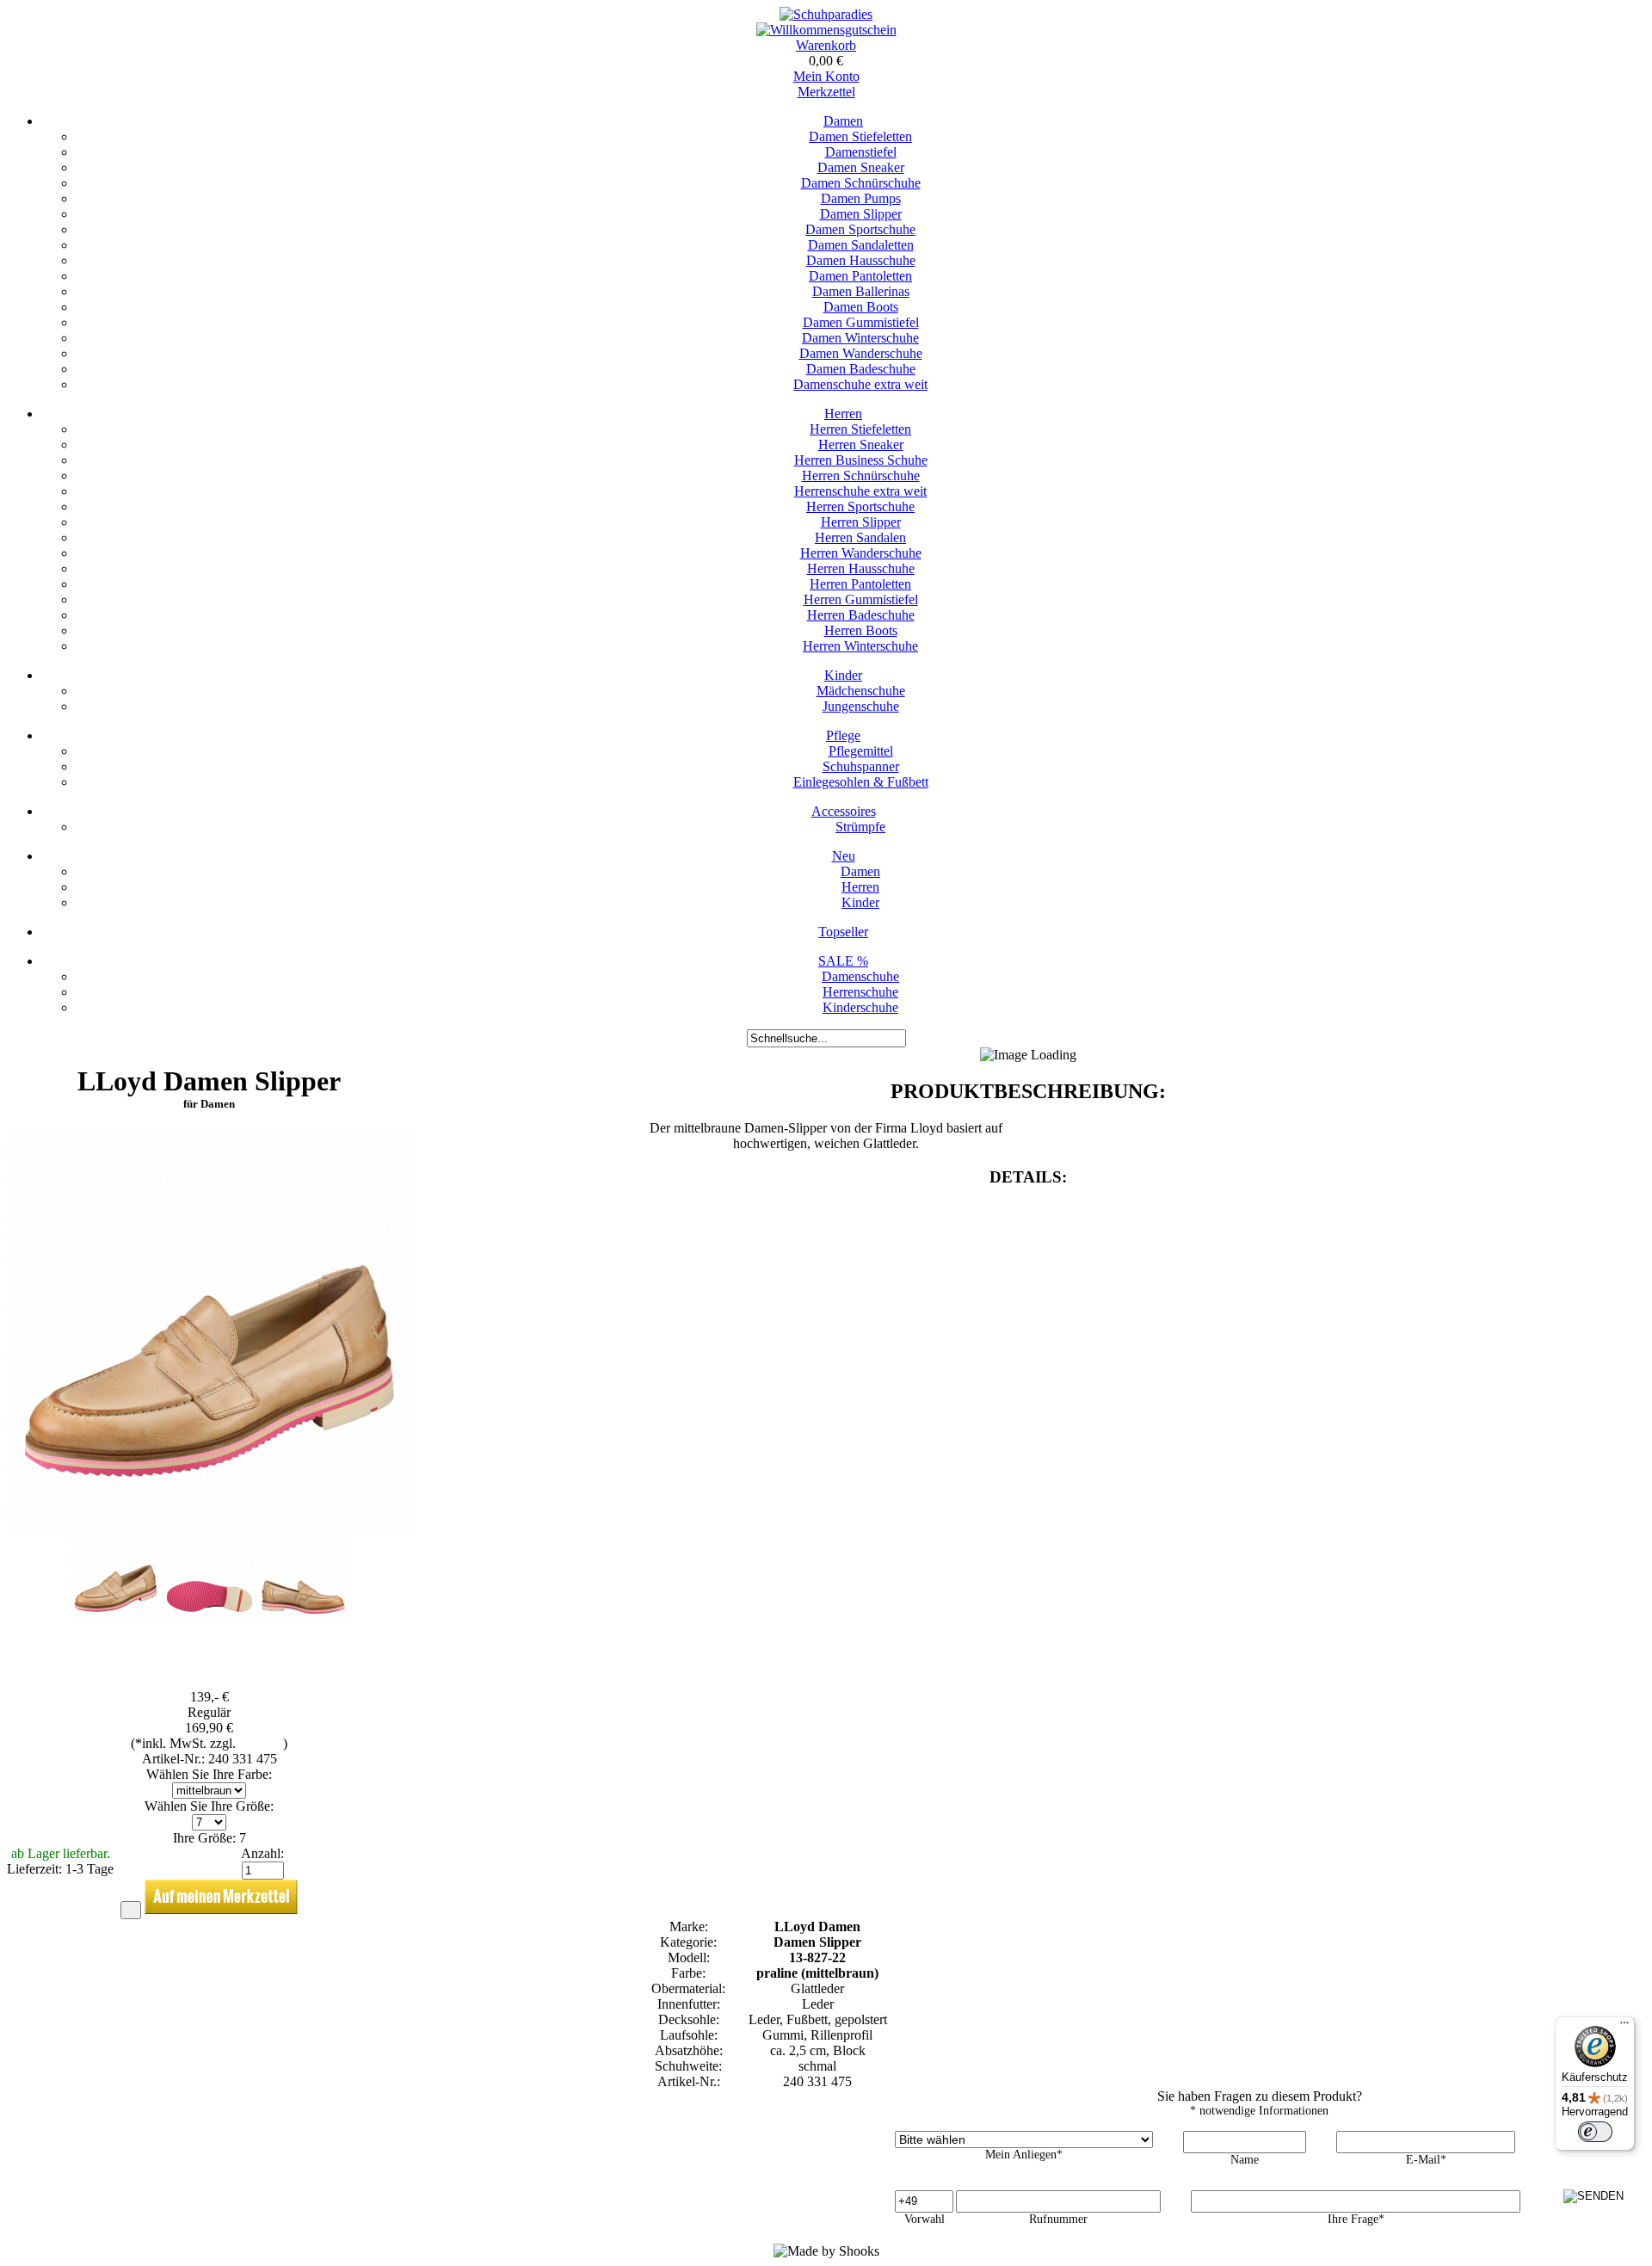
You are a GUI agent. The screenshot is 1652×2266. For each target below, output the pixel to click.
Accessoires (844, 811)
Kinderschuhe (860, 1007)
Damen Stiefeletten (860, 136)
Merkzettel (826, 92)
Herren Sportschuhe (860, 506)
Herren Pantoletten (860, 584)
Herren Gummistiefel (861, 599)
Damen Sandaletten (861, 245)
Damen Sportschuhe (860, 229)
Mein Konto (826, 76)
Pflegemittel (861, 751)
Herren (843, 414)
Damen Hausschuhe (861, 260)
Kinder (843, 675)
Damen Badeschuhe (861, 369)
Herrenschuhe (860, 992)
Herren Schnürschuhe (861, 475)
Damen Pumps (861, 198)
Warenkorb (826, 45)
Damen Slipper (861, 214)
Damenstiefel (861, 152)
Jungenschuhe (861, 706)
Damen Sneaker (861, 167)
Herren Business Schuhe (861, 460)
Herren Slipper (861, 522)
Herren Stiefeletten (860, 429)
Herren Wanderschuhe (861, 553)
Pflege (843, 735)
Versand (261, 1743)
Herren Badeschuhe (861, 615)
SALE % (843, 961)
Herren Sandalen (860, 537)
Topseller (843, 932)
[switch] (1595, 2132)
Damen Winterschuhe (860, 338)
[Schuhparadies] (826, 14)
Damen (843, 121)
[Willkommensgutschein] (826, 30)
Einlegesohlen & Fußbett (861, 782)
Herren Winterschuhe (860, 646)
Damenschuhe (860, 976)
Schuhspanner (861, 766)
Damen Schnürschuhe (861, 183)
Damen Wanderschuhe (861, 353)
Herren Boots (861, 630)
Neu (844, 856)
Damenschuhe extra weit (860, 384)
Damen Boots (861, 307)
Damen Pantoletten (860, 276)
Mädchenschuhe (861, 691)
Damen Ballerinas (861, 291)
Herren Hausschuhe (861, 568)
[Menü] (1624, 2027)
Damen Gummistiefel (861, 322)
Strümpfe (860, 827)
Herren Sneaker (861, 445)
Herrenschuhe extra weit (860, 491)
